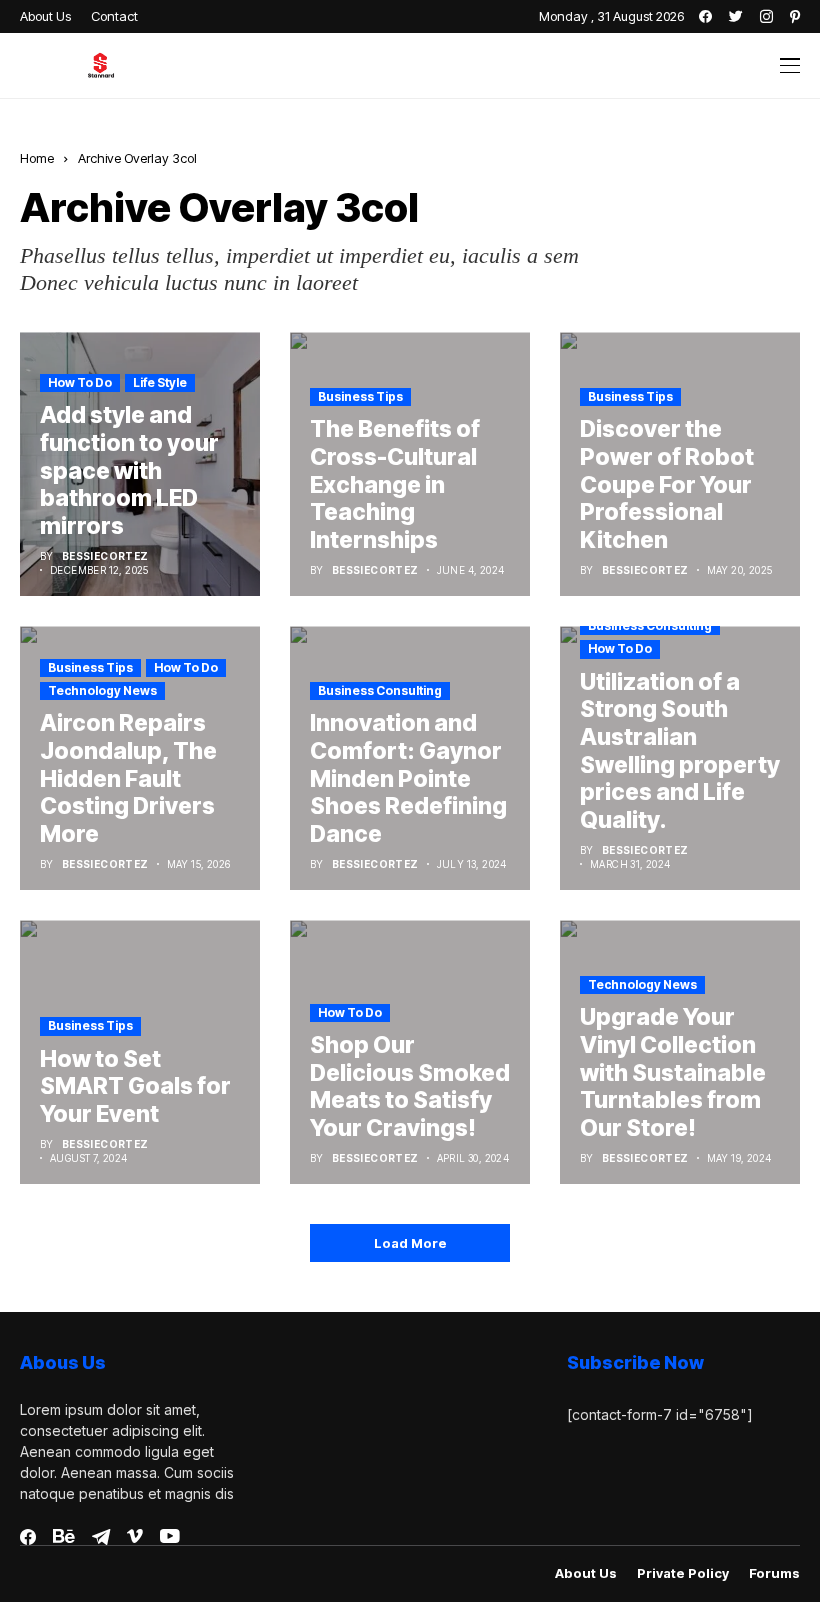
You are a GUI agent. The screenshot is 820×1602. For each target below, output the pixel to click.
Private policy (683, 1573)
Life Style (160, 382)
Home (37, 158)
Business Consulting (380, 690)
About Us (586, 1573)
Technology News (102, 690)
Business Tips (360, 396)
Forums (774, 1573)
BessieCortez (105, 556)
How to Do (80, 382)
